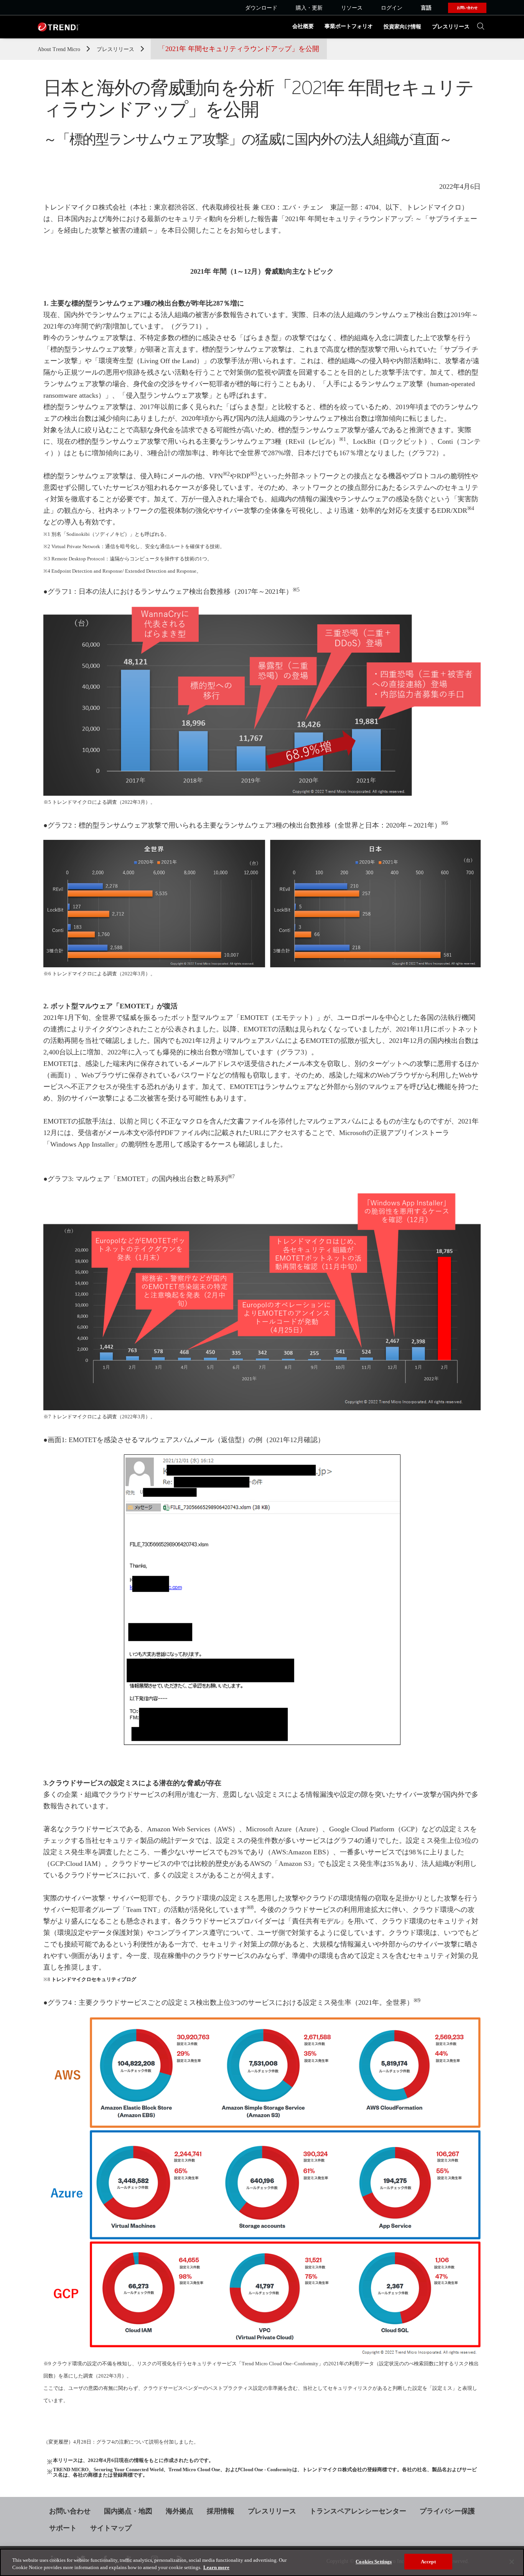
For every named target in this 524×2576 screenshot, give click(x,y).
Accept (428, 2562)
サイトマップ (111, 2528)
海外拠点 (180, 2511)
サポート (63, 2528)
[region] (262, 2562)
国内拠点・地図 (128, 2511)
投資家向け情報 (402, 27)
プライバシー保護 (447, 2511)
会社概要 (303, 26)
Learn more (216, 2568)
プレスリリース (451, 27)
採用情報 (221, 2511)
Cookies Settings (374, 2562)
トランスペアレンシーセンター (358, 2511)
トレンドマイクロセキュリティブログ (94, 1980)
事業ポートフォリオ (349, 26)
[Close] (512, 2562)
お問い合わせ (70, 2511)
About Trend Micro (60, 49)
